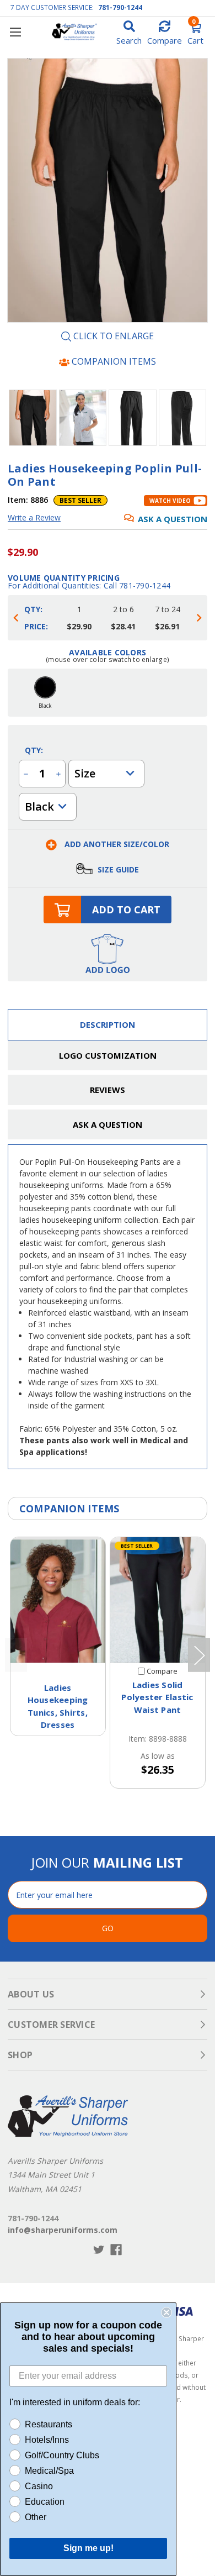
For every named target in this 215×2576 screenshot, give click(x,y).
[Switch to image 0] (33, 418)
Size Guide (117, 869)
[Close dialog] (166, 2312)
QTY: (34, 750)
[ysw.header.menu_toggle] (15, 32)
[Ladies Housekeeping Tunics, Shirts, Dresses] (58, 1600)
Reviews (108, 1090)
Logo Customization (108, 1055)
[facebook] (116, 2250)
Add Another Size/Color (116, 844)
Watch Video (170, 501)
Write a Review (34, 517)
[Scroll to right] (199, 618)
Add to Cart (126, 910)
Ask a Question (173, 519)
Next (199, 1655)
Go (108, 1928)
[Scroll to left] (16, 618)
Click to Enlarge (112, 337)
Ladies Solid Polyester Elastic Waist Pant (157, 1697)
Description (108, 1024)
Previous (16, 1655)
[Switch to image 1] (83, 418)
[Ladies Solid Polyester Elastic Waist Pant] (158, 1600)
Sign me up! (88, 2548)
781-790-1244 (120, 7)
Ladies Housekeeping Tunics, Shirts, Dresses (58, 1706)
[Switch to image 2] (133, 418)
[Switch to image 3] (183, 418)
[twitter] (99, 2250)
